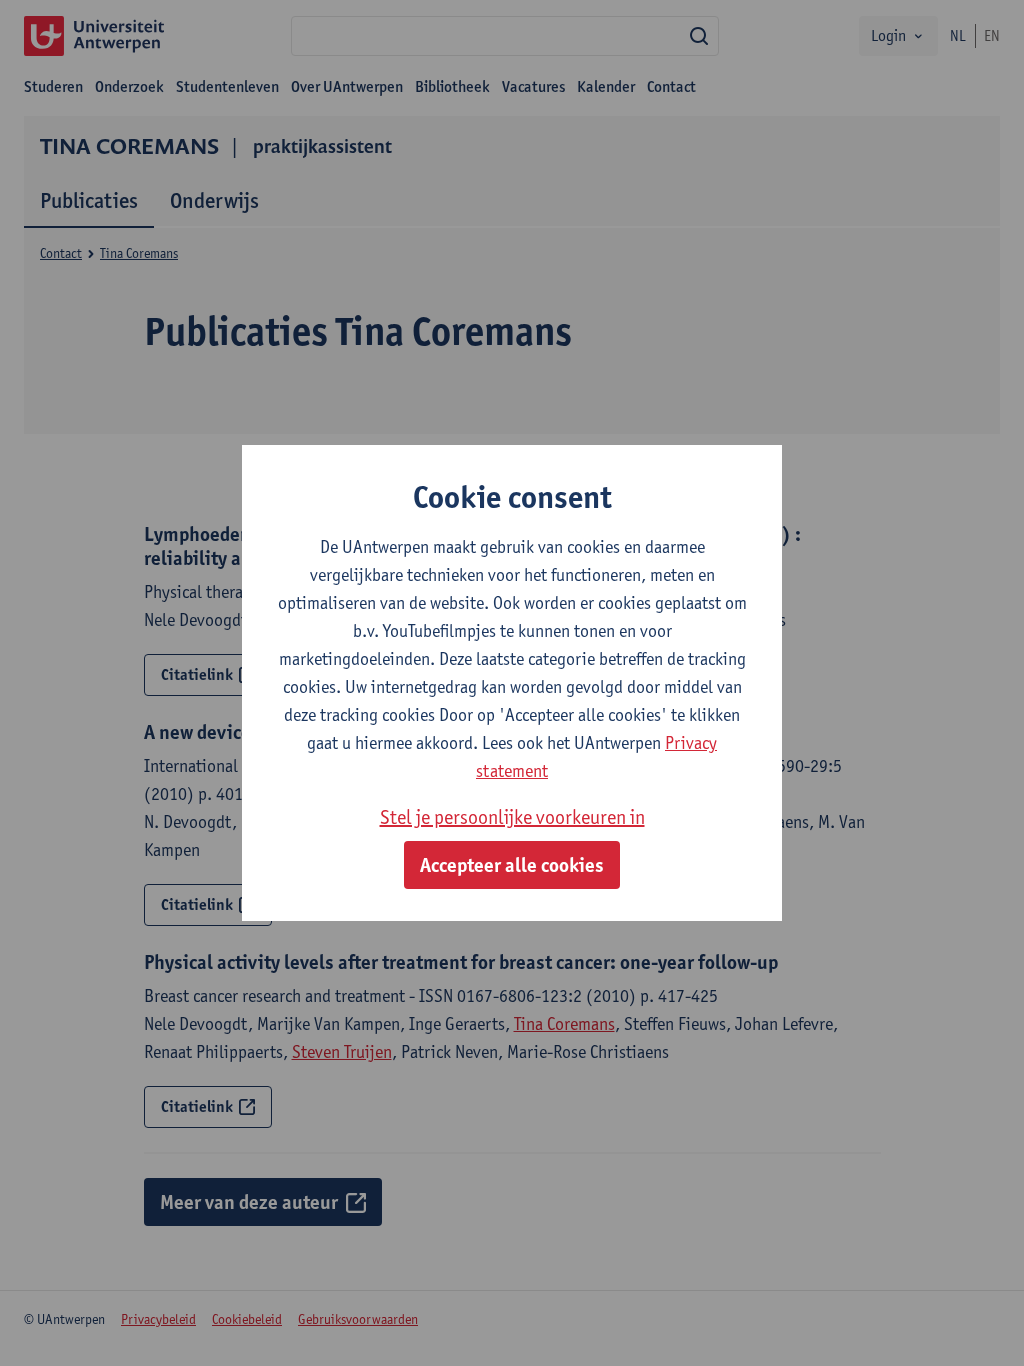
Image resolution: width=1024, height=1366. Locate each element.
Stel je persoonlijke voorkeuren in (512, 817)
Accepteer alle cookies (512, 865)
